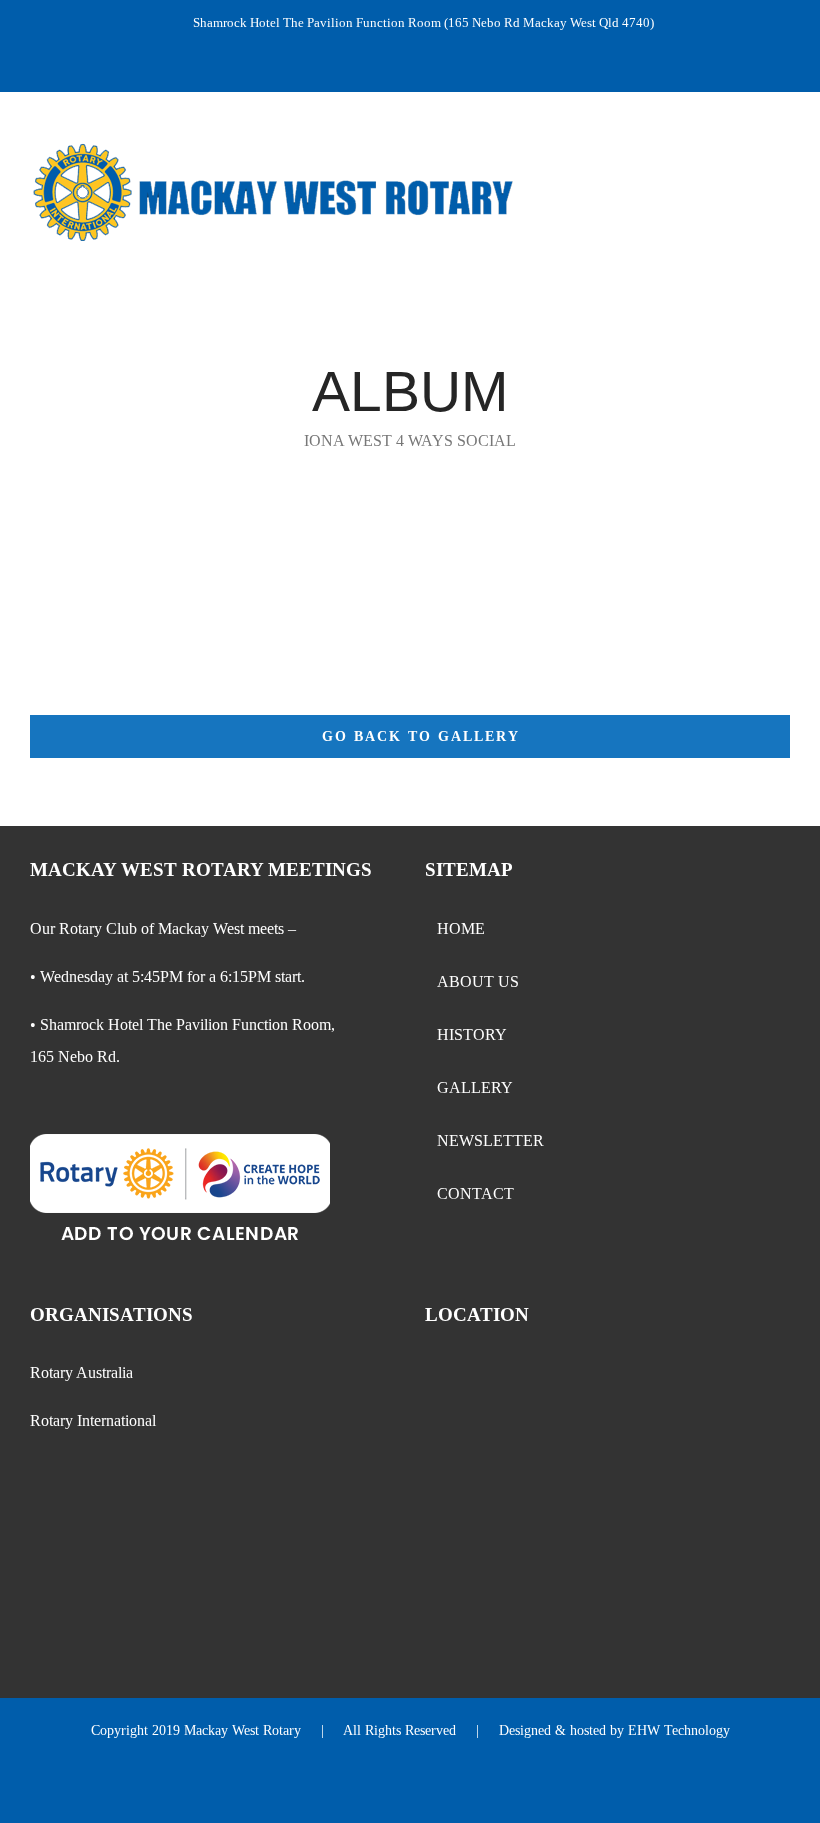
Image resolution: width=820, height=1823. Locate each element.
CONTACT (475, 1193)
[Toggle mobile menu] (782, 177)
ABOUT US (478, 981)
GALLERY (475, 1087)
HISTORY (472, 1034)
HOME (461, 928)
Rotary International (93, 1420)
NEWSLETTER (490, 1140)
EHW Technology (679, 1730)
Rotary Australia (81, 1372)
